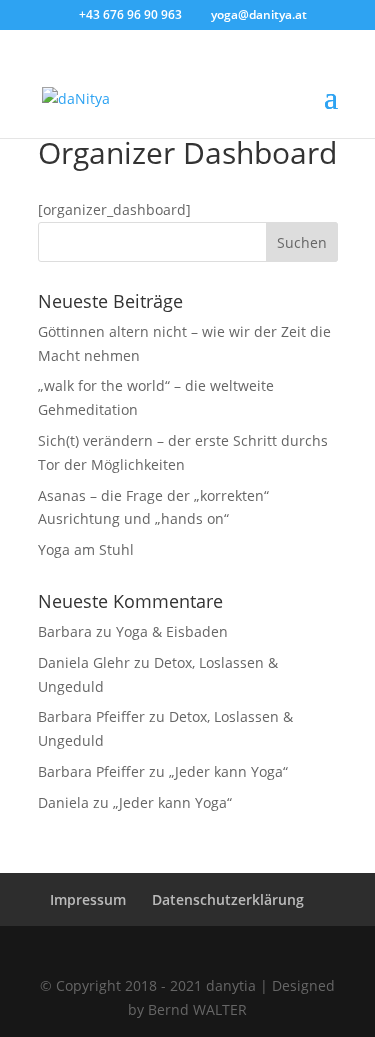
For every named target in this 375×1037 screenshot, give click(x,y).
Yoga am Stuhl (86, 549)
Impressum (88, 899)
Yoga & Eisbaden (172, 631)
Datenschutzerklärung (228, 899)
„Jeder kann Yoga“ (228, 771)
